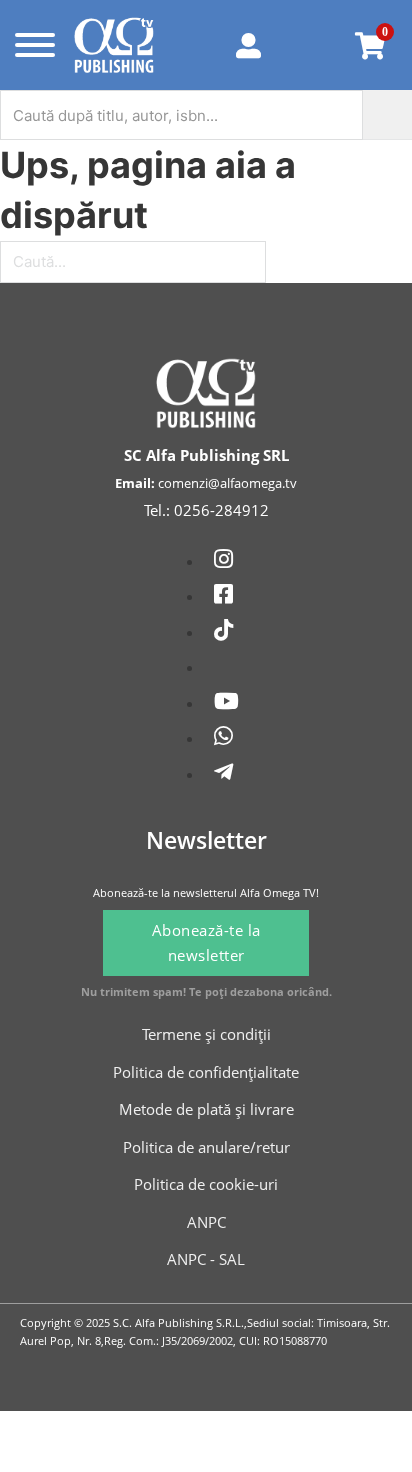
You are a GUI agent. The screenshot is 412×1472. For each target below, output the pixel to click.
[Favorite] (313, 45)
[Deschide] (32, 45)
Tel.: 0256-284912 (206, 510)
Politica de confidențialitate (206, 1072)
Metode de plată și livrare (206, 1109)
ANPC (206, 1222)
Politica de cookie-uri (206, 1184)
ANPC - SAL (206, 1259)
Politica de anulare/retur (206, 1147)
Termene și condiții (206, 1034)
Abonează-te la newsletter (206, 943)
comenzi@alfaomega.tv (227, 483)
